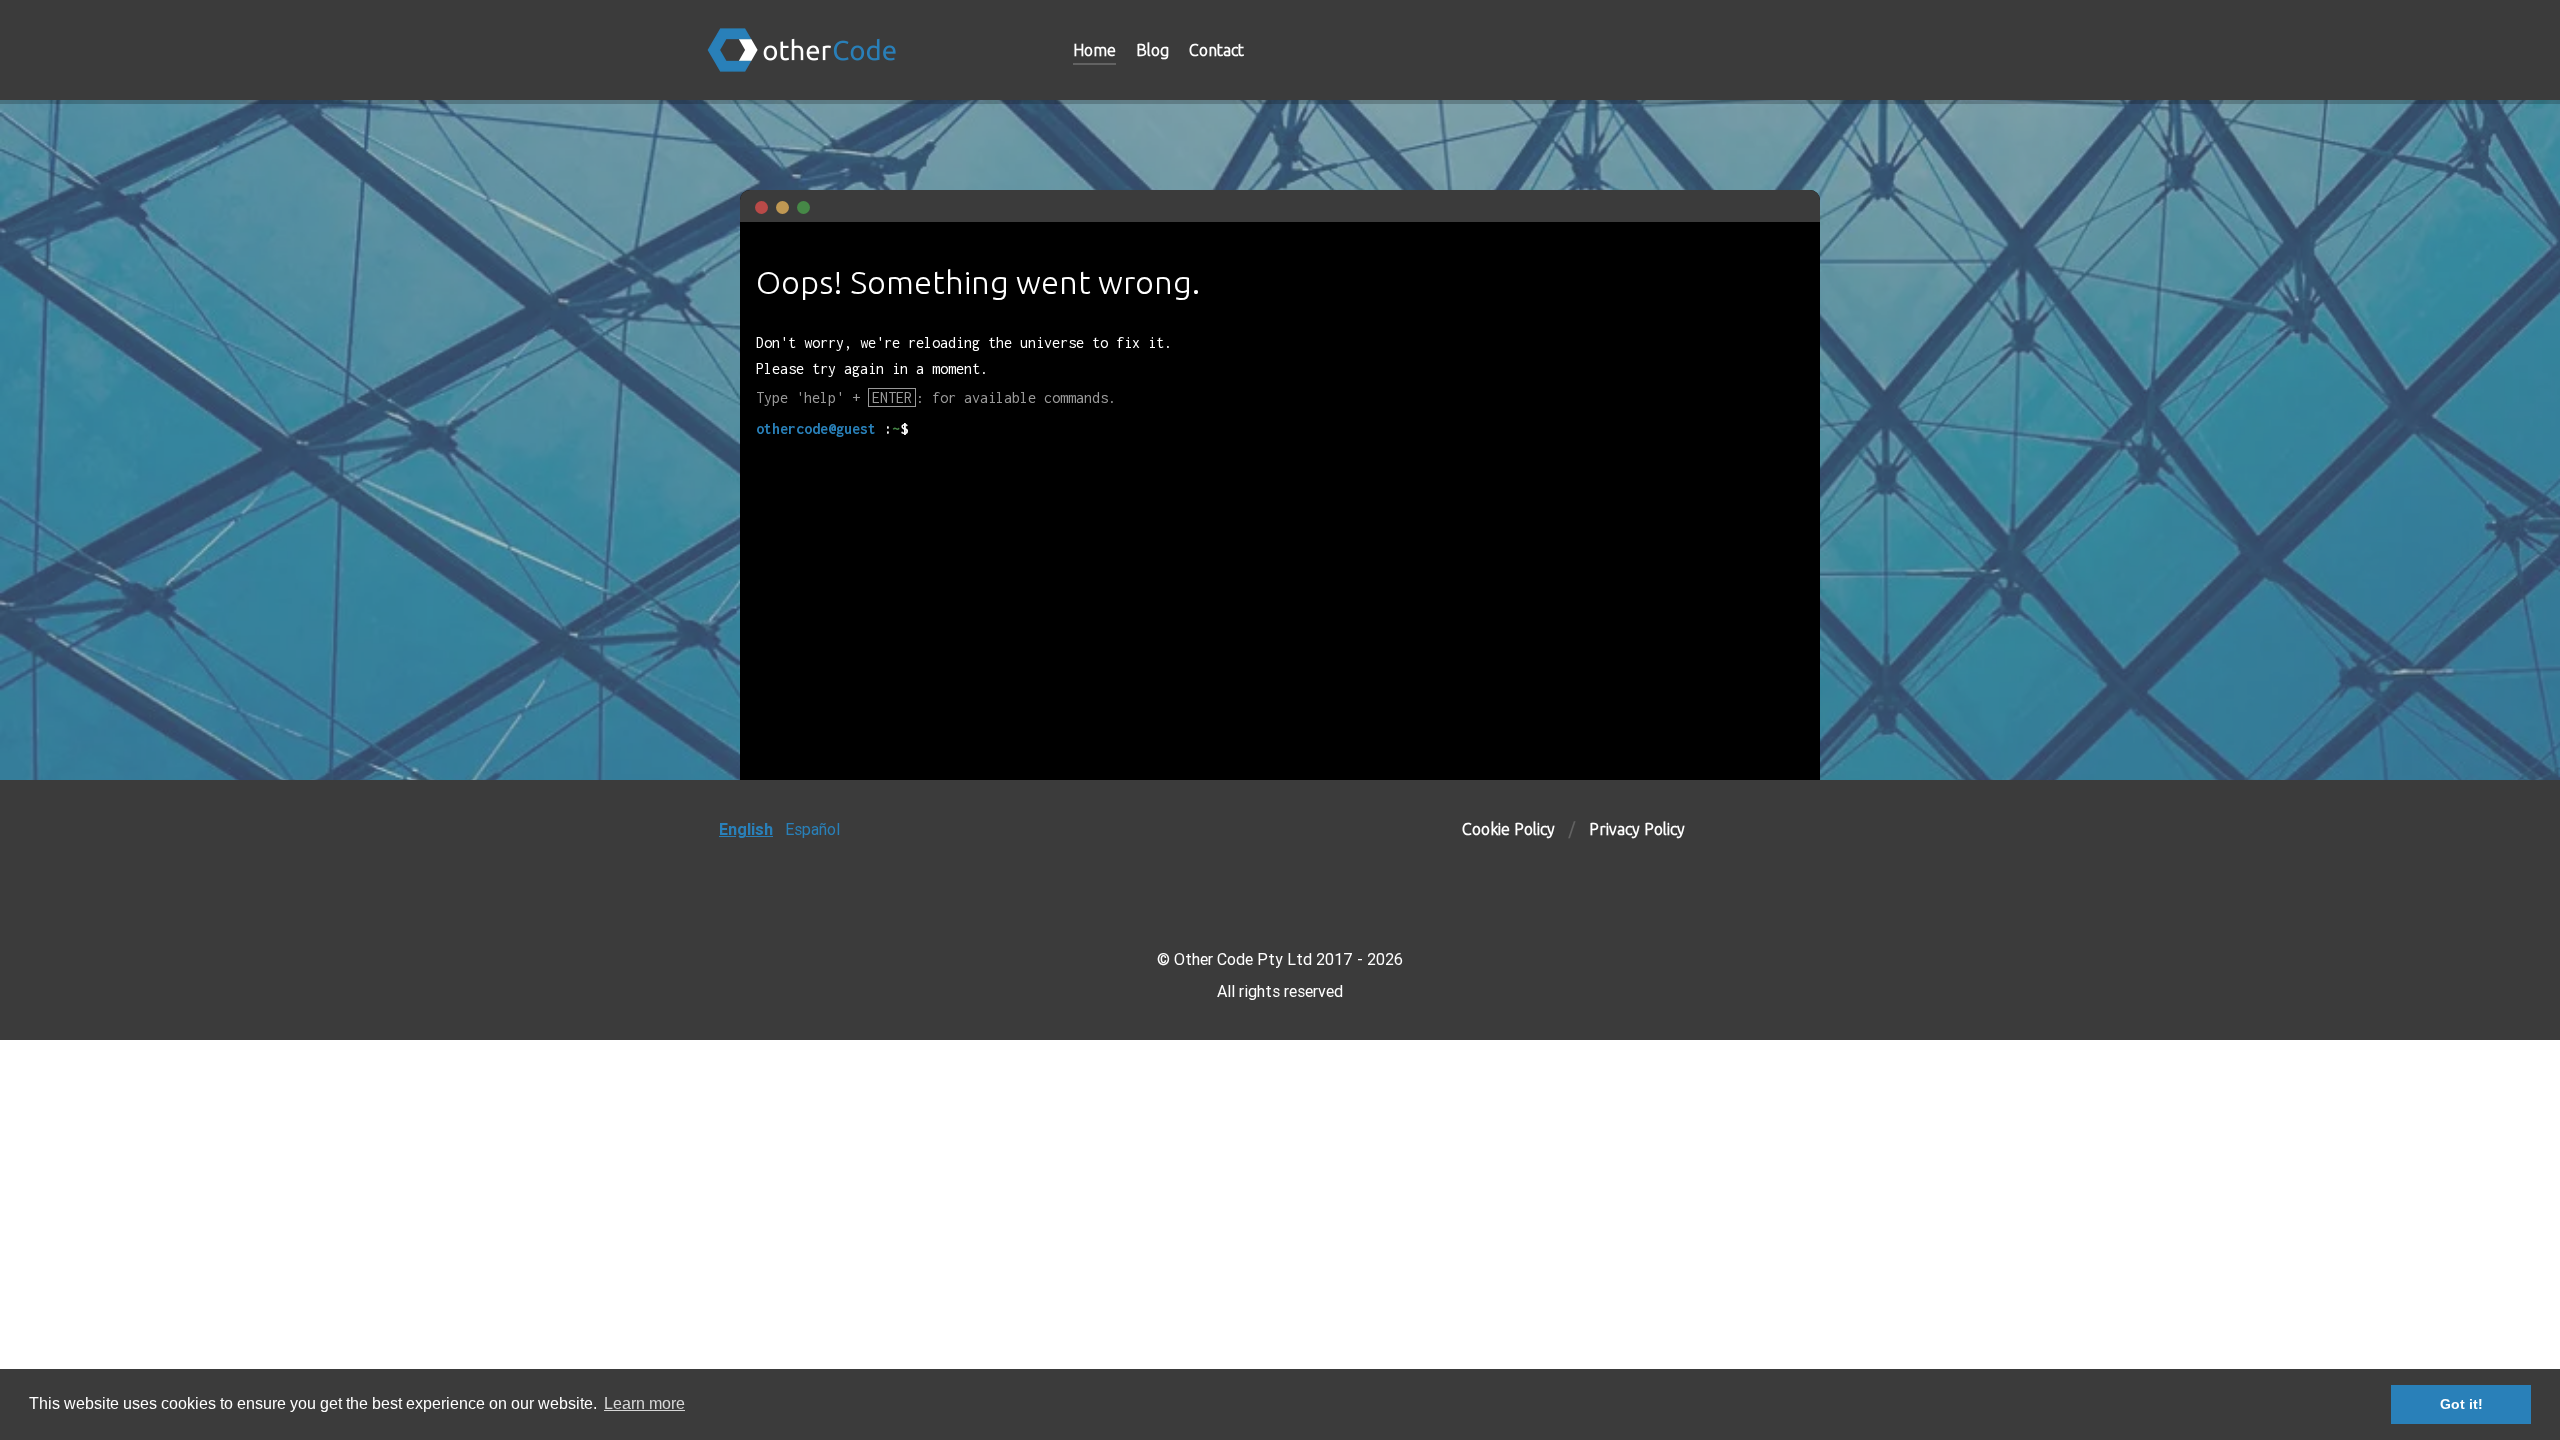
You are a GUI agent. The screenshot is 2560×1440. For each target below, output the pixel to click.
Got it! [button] (2461, 1404)
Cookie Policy (1508, 829)
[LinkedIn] (1791, 50)
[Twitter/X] (1834, 50)
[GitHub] (1746, 50)
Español (812, 829)
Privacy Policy (1637, 829)
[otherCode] (860, 50)
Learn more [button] (644, 1403)
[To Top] (1854, 829)
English (746, 829)
